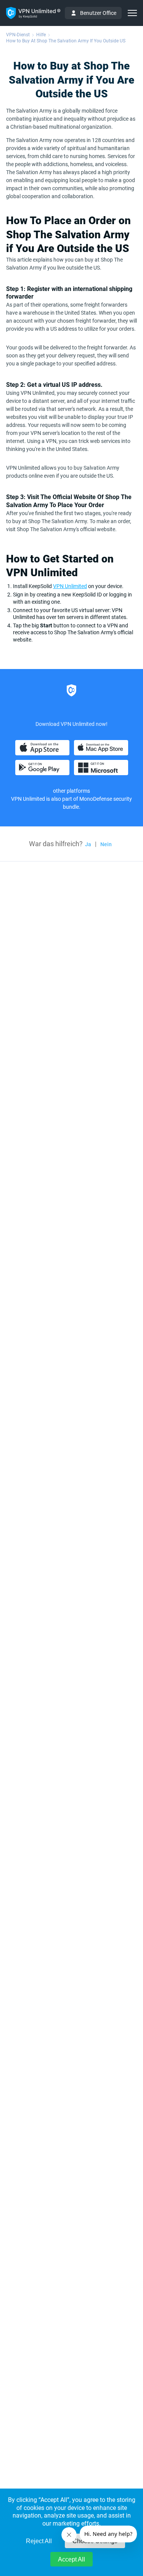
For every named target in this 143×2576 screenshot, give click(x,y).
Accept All (71, 2559)
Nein (106, 844)
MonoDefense (96, 799)
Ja (88, 844)
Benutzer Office (98, 13)
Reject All (39, 2541)
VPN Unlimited (70, 586)
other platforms (71, 791)
